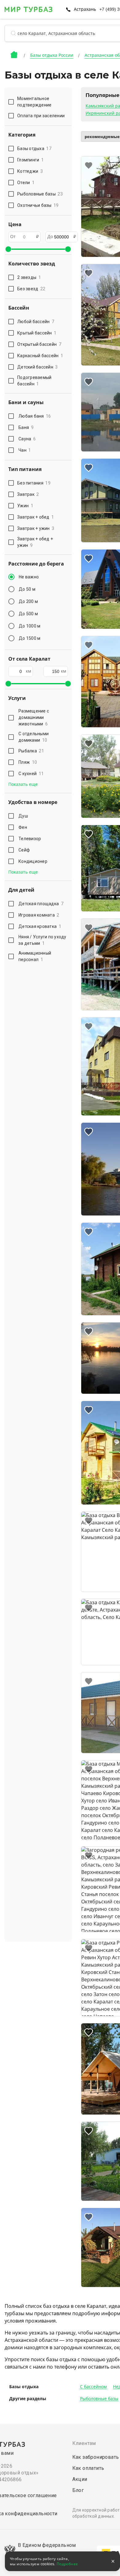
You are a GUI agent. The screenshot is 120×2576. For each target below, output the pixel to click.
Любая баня (35, 416)
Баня (26, 427)
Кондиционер (33, 861)
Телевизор (30, 839)
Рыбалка (31, 751)
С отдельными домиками (34, 737)
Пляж (28, 762)
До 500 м (28, 614)
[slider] (8, 249)
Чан (25, 450)
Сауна (27, 439)
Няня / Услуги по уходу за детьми (42, 940)
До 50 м (27, 589)
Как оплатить (88, 2468)
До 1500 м (30, 638)
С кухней (31, 774)
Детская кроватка (40, 926)
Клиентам (84, 2443)
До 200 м (28, 601)
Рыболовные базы (99, 2399)
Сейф (24, 850)
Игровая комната (39, 915)
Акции (80, 2479)
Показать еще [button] (23, 784)
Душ (23, 816)
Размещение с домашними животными (34, 717)
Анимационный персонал (35, 956)
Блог (78, 2490)
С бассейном (93, 2387)
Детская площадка (41, 904)
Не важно (29, 577)
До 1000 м (30, 626)
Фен (23, 827)
